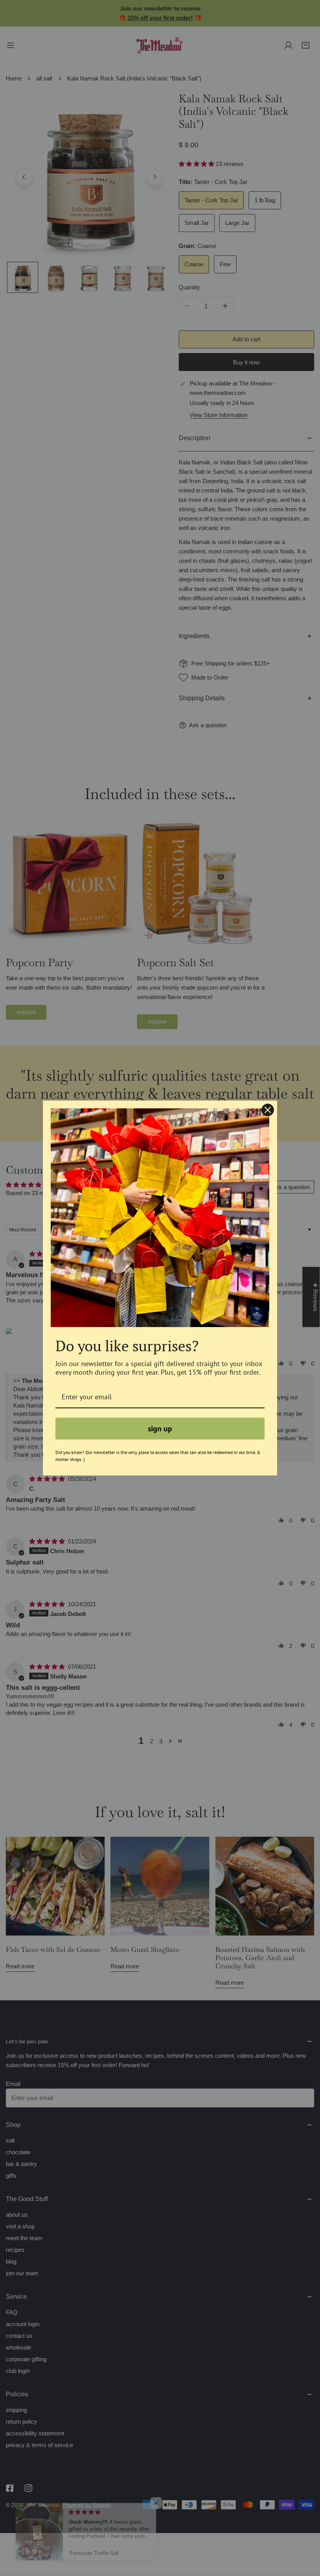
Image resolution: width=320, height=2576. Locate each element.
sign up (160, 1429)
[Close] (268, 1110)
